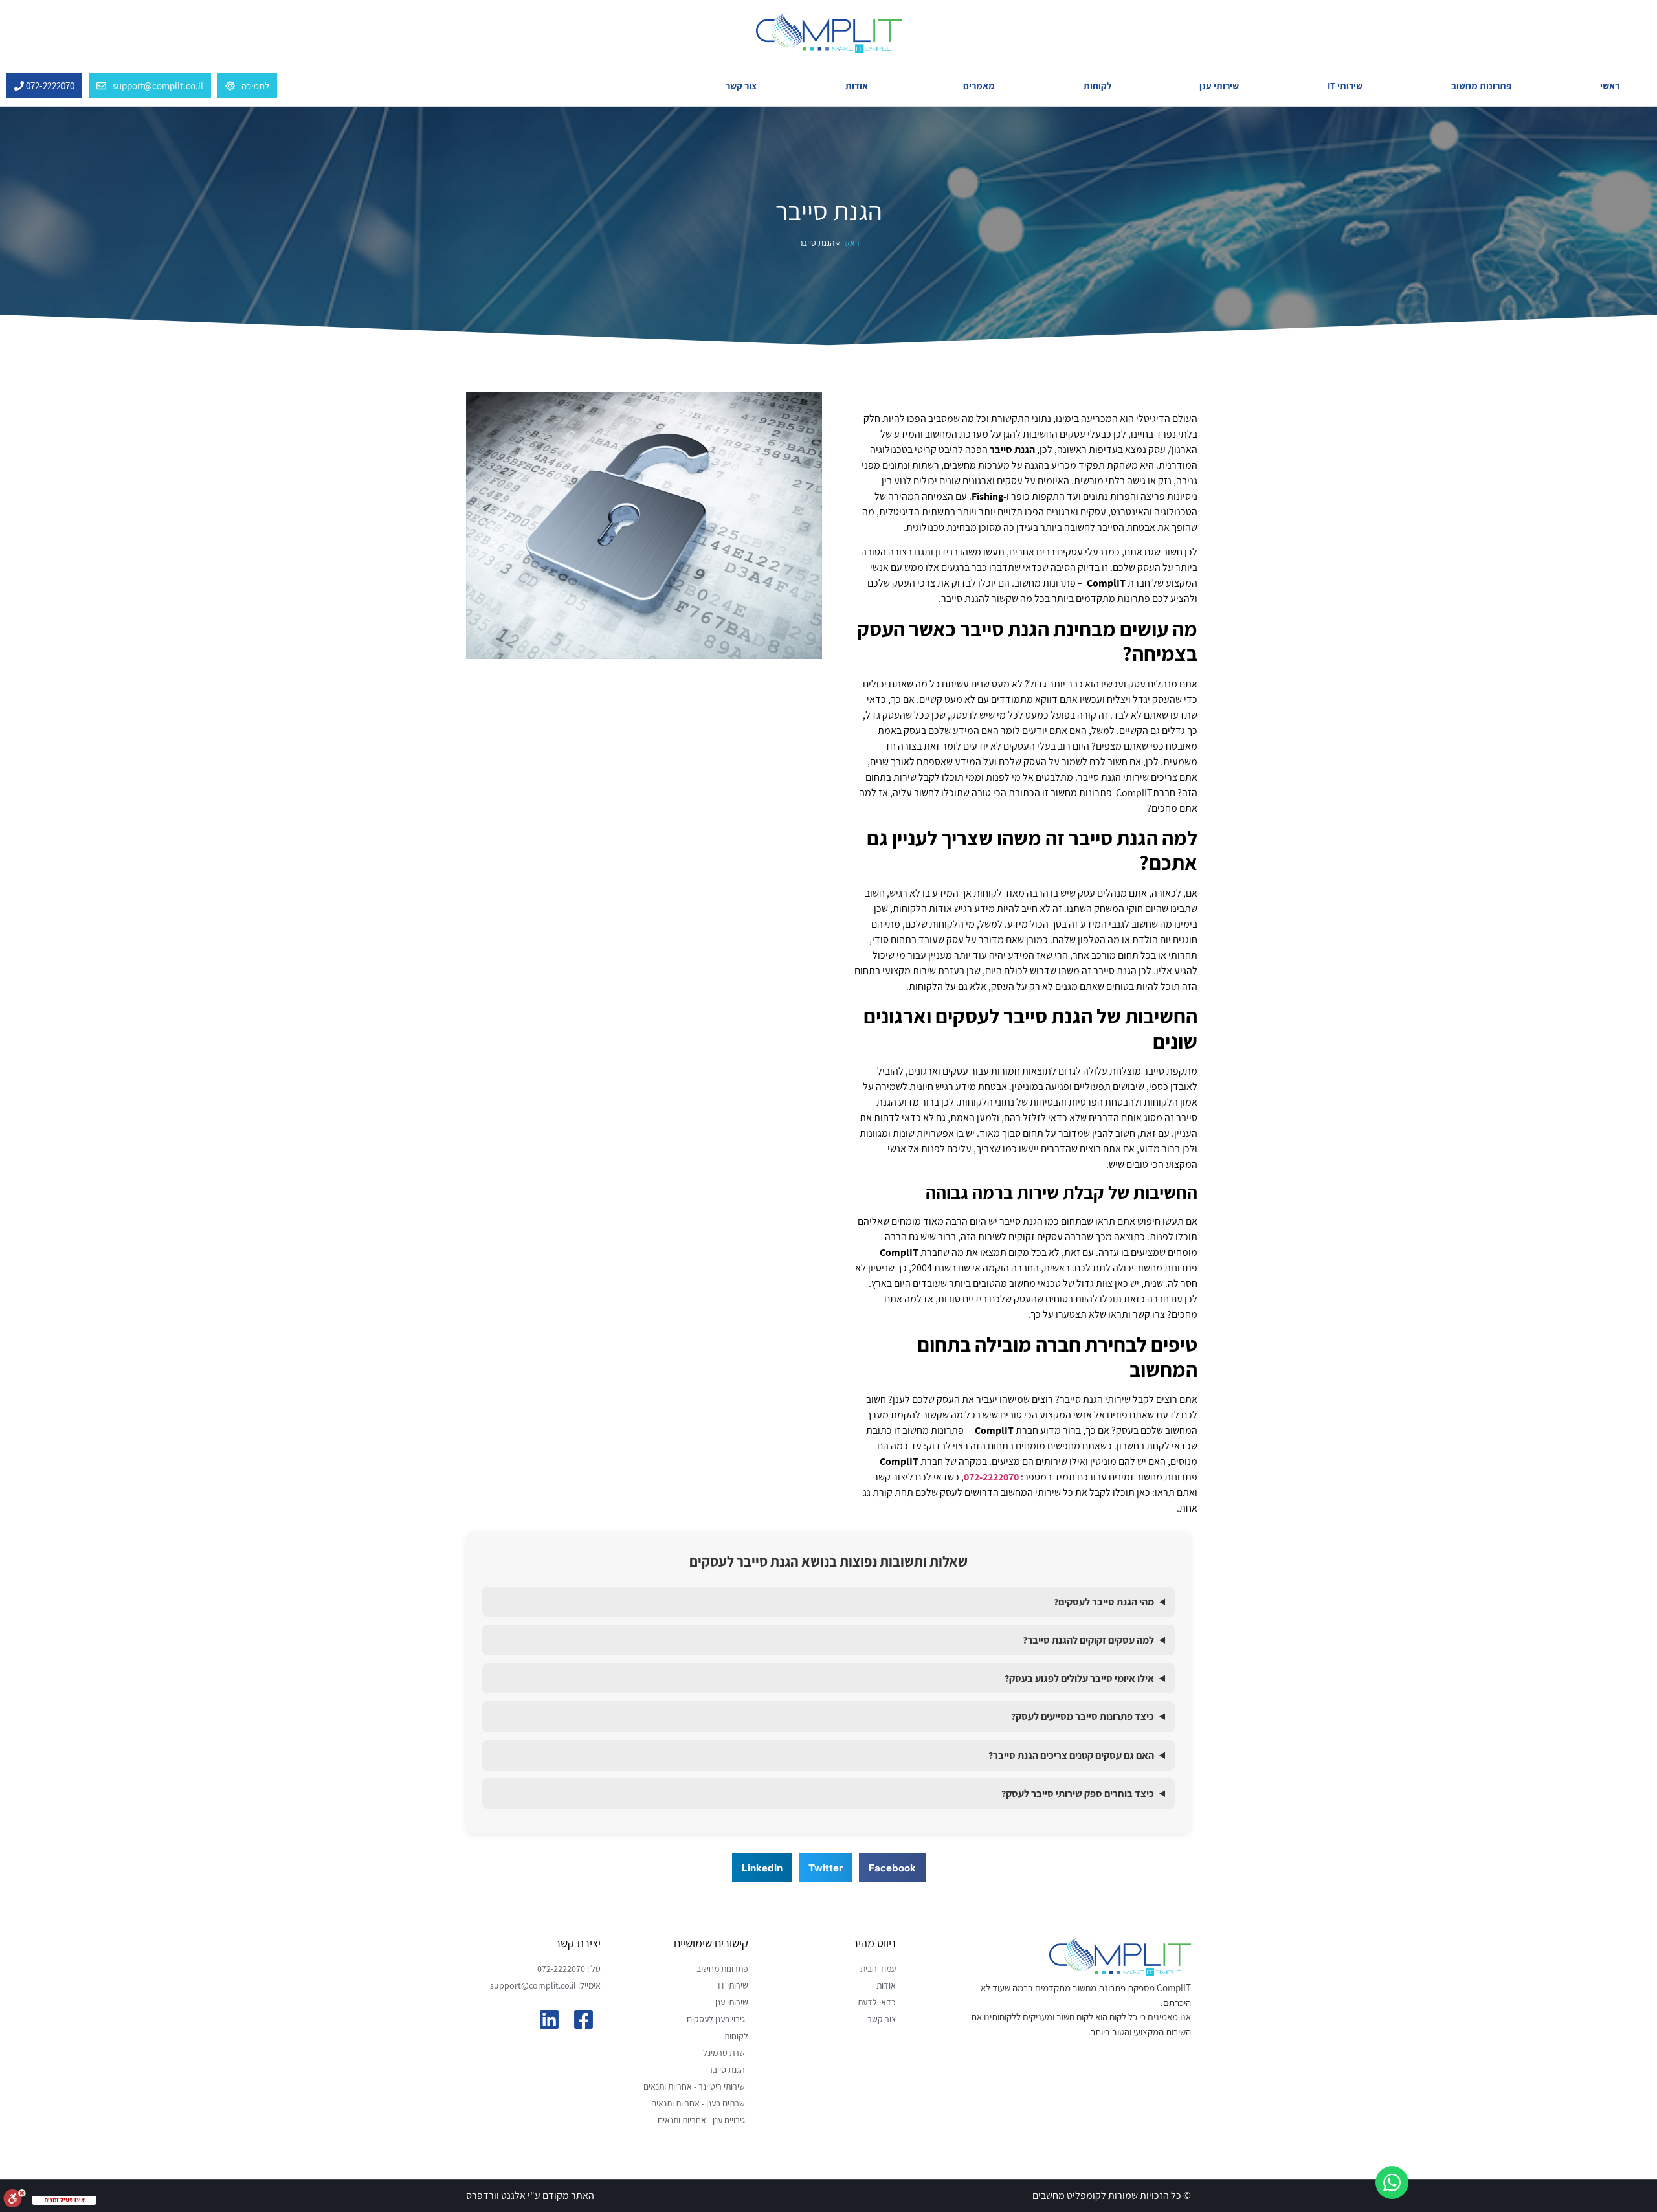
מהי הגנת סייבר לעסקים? (1104, 1602)
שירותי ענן (1219, 86)
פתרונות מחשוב (1481, 86)
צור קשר (741, 86)
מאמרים (979, 86)
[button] (892, 1868)
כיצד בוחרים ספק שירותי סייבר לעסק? (1078, 1793)
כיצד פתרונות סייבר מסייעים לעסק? (1083, 1716)
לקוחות (1097, 86)
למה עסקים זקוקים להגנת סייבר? (1088, 1640)
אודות (857, 86)
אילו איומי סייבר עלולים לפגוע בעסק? (1079, 1678)
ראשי (1610, 86)
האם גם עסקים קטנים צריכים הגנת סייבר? (1071, 1755)
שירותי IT (1345, 86)
